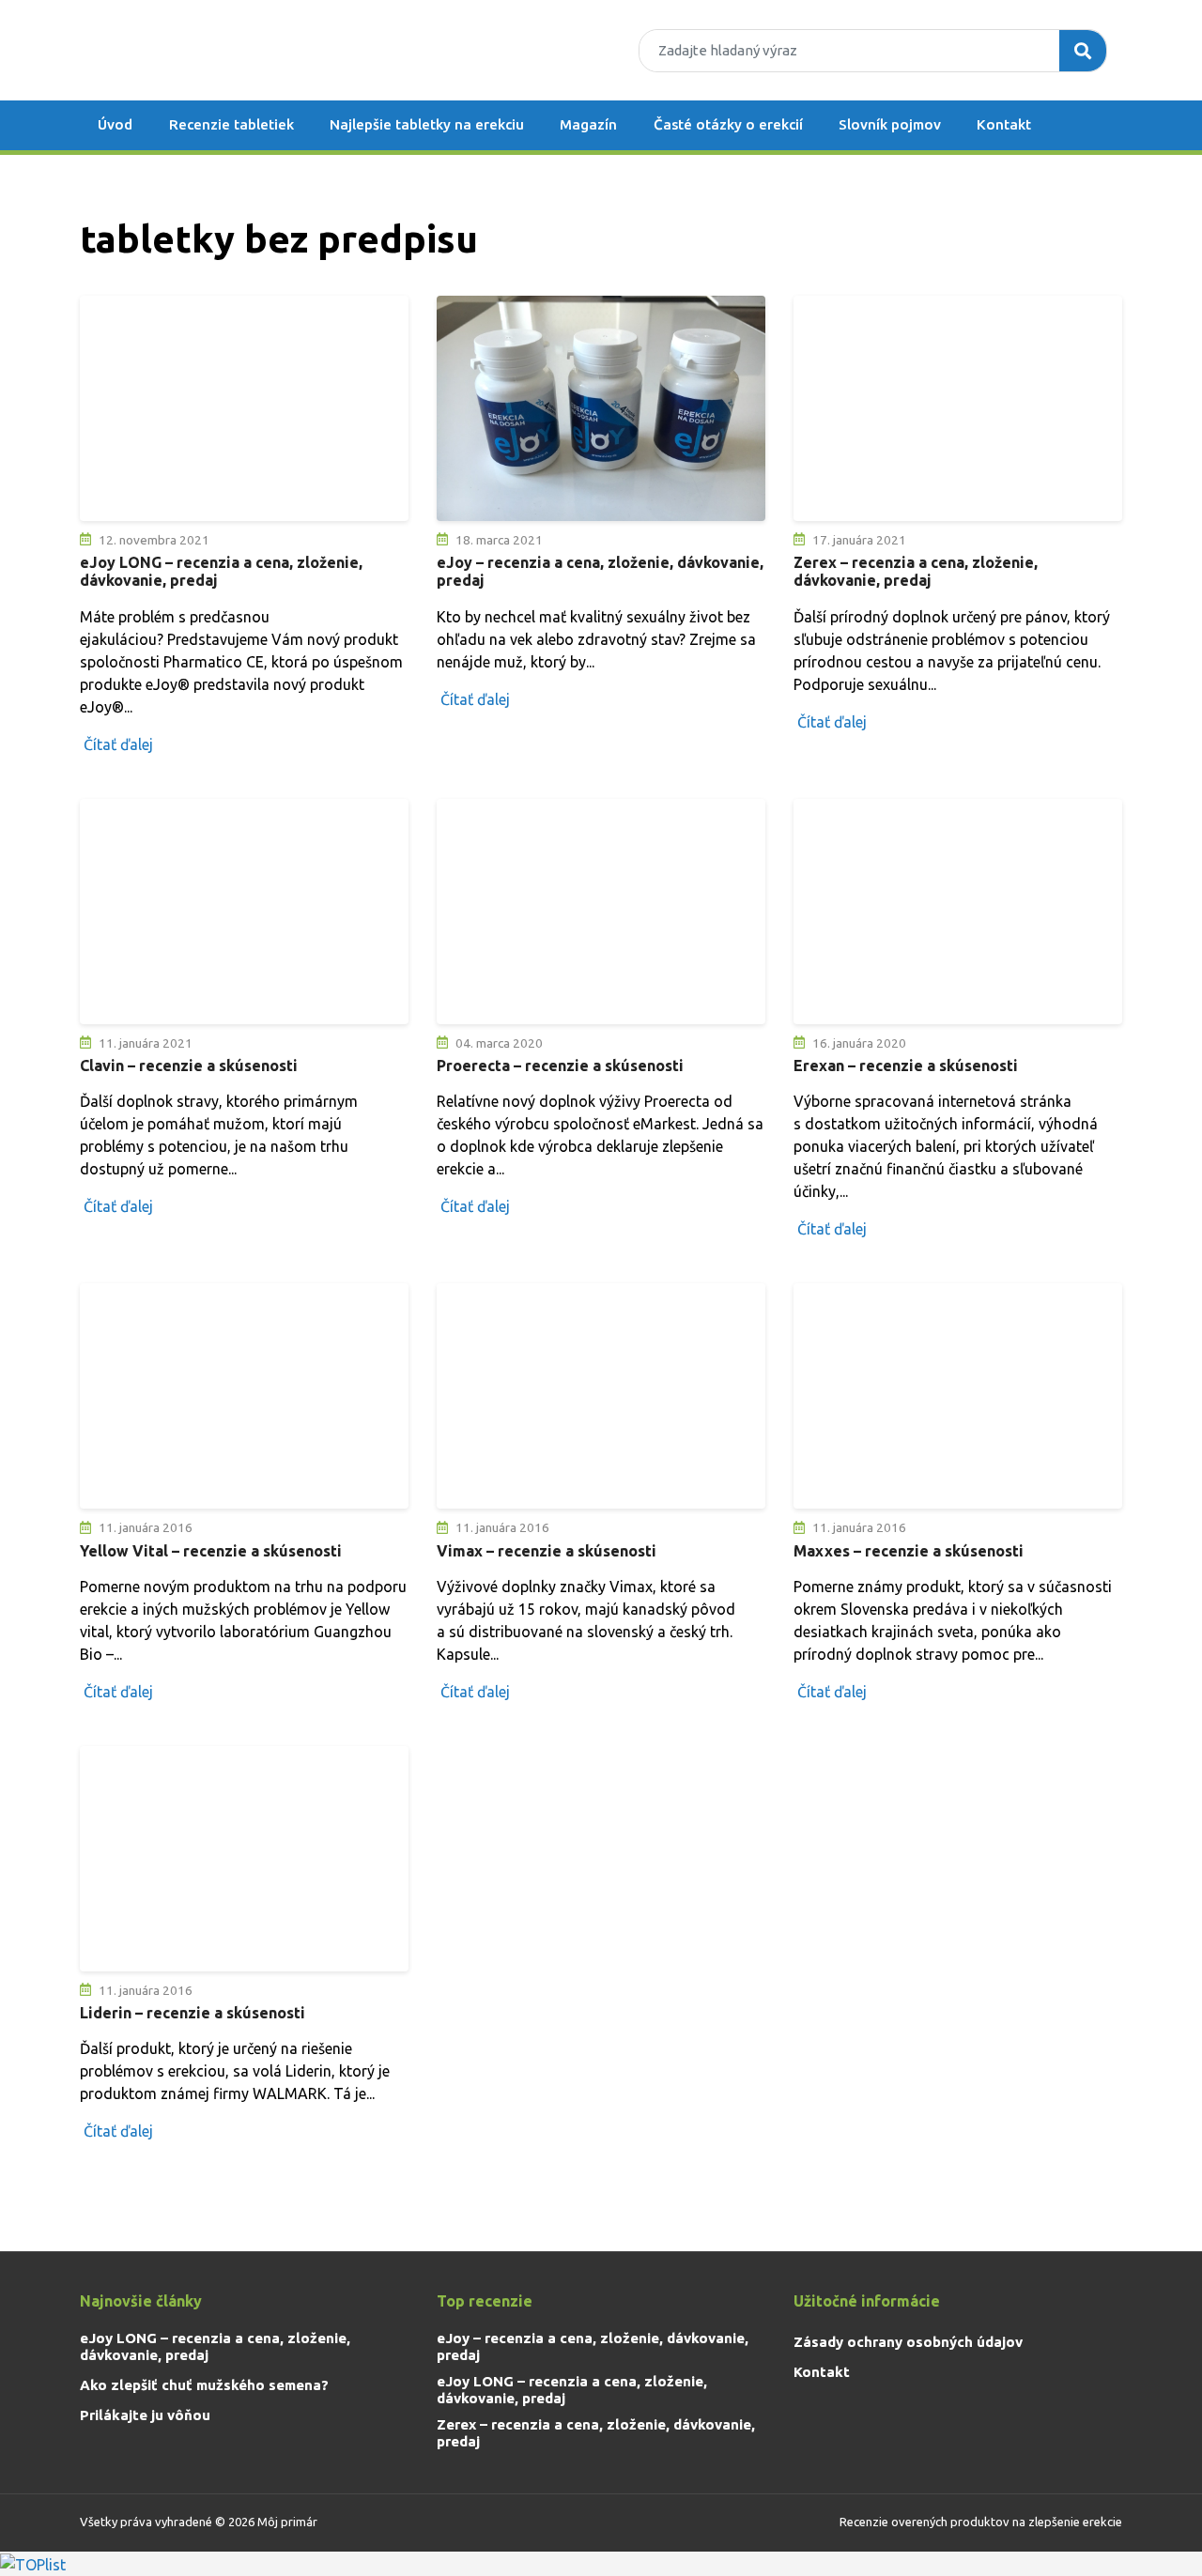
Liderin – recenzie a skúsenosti (193, 2013)
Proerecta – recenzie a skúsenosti (560, 1066)
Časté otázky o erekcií (728, 124)
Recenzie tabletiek (231, 124)
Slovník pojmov (890, 124)
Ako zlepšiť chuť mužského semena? (204, 2385)
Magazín (588, 124)
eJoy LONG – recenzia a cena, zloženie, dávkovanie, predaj (215, 2346)
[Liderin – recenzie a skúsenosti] (244, 1859)
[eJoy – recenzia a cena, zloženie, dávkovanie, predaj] (601, 408)
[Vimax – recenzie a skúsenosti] (601, 1396)
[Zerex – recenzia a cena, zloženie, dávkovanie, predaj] (958, 408)
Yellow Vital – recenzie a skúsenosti (211, 1551)
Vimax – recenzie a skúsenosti (547, 1551)
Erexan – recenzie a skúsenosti (906, 1066)
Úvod (115, 124)
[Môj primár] (197, 50)
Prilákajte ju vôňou (145, 2415)
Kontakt (1004, 124)
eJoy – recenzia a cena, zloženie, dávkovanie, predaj (593, 2346)
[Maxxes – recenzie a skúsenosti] (958, 1396)
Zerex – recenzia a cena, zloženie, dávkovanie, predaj (916, 571)
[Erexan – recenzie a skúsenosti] (958, 912)
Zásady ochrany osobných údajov (908, 2342)
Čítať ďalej (118, 744)
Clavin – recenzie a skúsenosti (189, 1066)
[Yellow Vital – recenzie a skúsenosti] (244, 1396)
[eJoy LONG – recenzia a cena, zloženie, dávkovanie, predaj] (244, 408)
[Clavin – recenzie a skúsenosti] (244, 912)
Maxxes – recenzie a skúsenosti (909, 1551)
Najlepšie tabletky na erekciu (427, 124)
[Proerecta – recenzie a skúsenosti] (601, 912)
